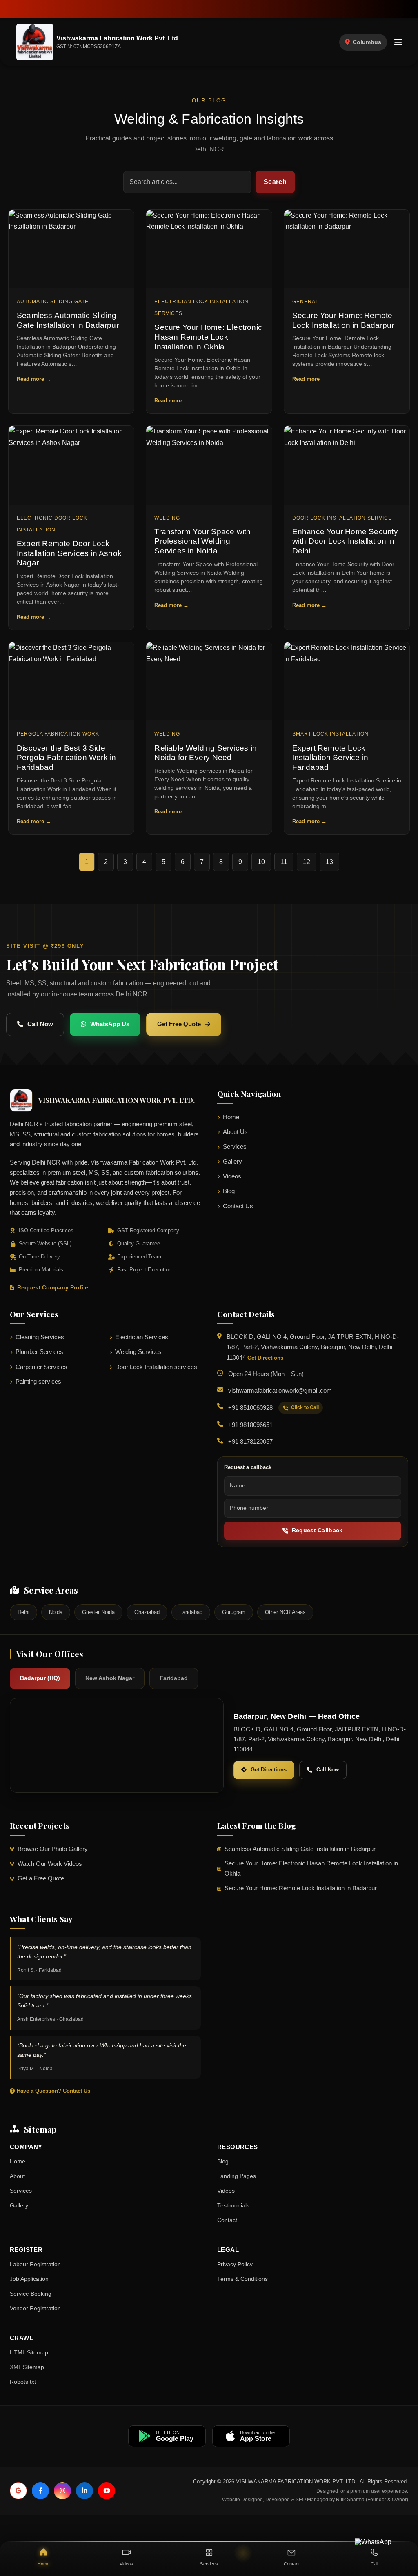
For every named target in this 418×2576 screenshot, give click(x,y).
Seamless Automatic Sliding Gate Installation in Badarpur (300, 1849)
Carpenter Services (41, 1367)
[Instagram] (62, 2491)
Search (275, 182)
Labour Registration (35, 2264)
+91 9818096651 (250, 1425)
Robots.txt (23, 2382)
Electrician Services (142, 1337)
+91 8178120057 (250, 1442)
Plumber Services (39, 1352)
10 (261, 862)
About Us (235, 1132)
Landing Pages (237, 2176)
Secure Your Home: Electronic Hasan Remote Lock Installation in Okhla (311, 1868)
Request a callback (248, 1467)
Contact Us (238, 1206)
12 (307, 862)
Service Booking (31, 2294)
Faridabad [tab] (174, 1678)
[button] (398, 42)
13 (329, 862)
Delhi (23, 1612)
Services (235, 1147)
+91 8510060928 (250, 1408)
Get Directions (265, 1358)
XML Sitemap (27, 2367)
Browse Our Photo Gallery (53, 1849)
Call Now (40, 1024)
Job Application (29, 2279)
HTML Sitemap (29, 2353)
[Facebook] (40, 2491)
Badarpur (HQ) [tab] (40, 1678)
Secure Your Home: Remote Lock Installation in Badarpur (301, 1888)
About (17, 2176)
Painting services (38, 1382)
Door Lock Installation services (156, 1367)
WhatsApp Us (110, 1024)
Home (231, 1117)
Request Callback (317, 1530)
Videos (232, 1176)
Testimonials (233, 2206)
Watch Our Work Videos (50, 1864)
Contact (227, 2220)
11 (284, 862)
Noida (56, 1612)
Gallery (232, 1162)
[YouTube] (107, 2491)
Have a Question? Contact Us (53, 2091)
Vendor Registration (35, 2308)
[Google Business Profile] (18, 2491)
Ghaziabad (147, 1612)
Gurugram (234, 1612)
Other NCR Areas (285, 1612)
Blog (229, 1191)
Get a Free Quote (41, 1878)
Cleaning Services (40, 1337)
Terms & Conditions (242, 2279)
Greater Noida (98, 1612)
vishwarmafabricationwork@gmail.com (280, 1391)
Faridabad (191, 1612)
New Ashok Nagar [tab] (110, 1678)
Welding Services (138, 1352)
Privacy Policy (235, 2264)
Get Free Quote (179, 1024)
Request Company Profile (53, 1288)
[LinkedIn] (84, 2491)
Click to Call (305, 1407)
